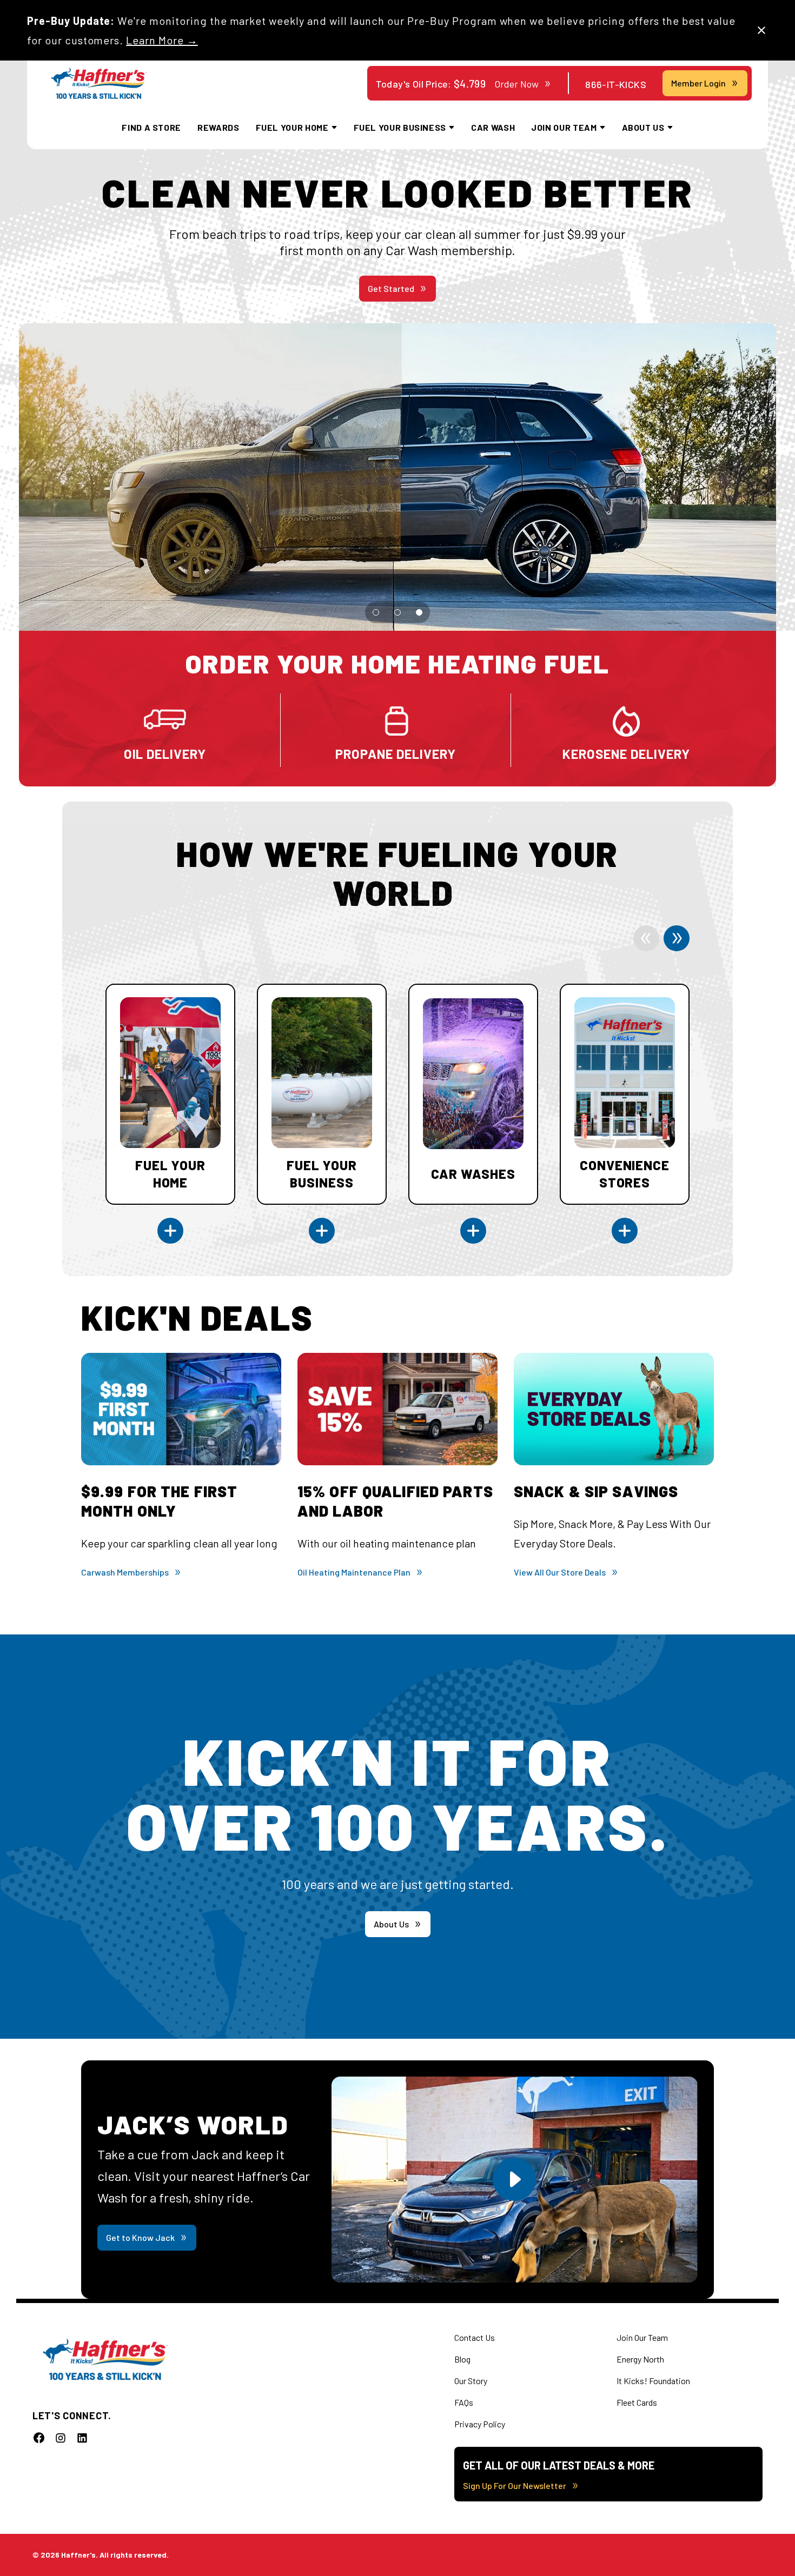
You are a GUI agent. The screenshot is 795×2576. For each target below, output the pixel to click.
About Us (391, 1924)
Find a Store (151, 127)
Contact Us (475, 2337)
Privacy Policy (480, 2424)
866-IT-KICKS (616, 84)
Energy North (640, 2359)
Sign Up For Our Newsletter (515, 2485)
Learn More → (162, 40)
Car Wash (493, 127)
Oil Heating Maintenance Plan (354, 1572)
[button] (376, 612)
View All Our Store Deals (560, 1572)
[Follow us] (39, 2438)
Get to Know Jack (140, 2237)
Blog (462, 2359)
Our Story (471, 2381)
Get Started (391, 288)
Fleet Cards (637, 2402)
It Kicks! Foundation (653, 2381)
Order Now (516, 84)
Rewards (218, 127)
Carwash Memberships (125, 1572)
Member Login (698, 83)
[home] (99, 84)
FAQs (464, 2402)
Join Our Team (642, 2337)
